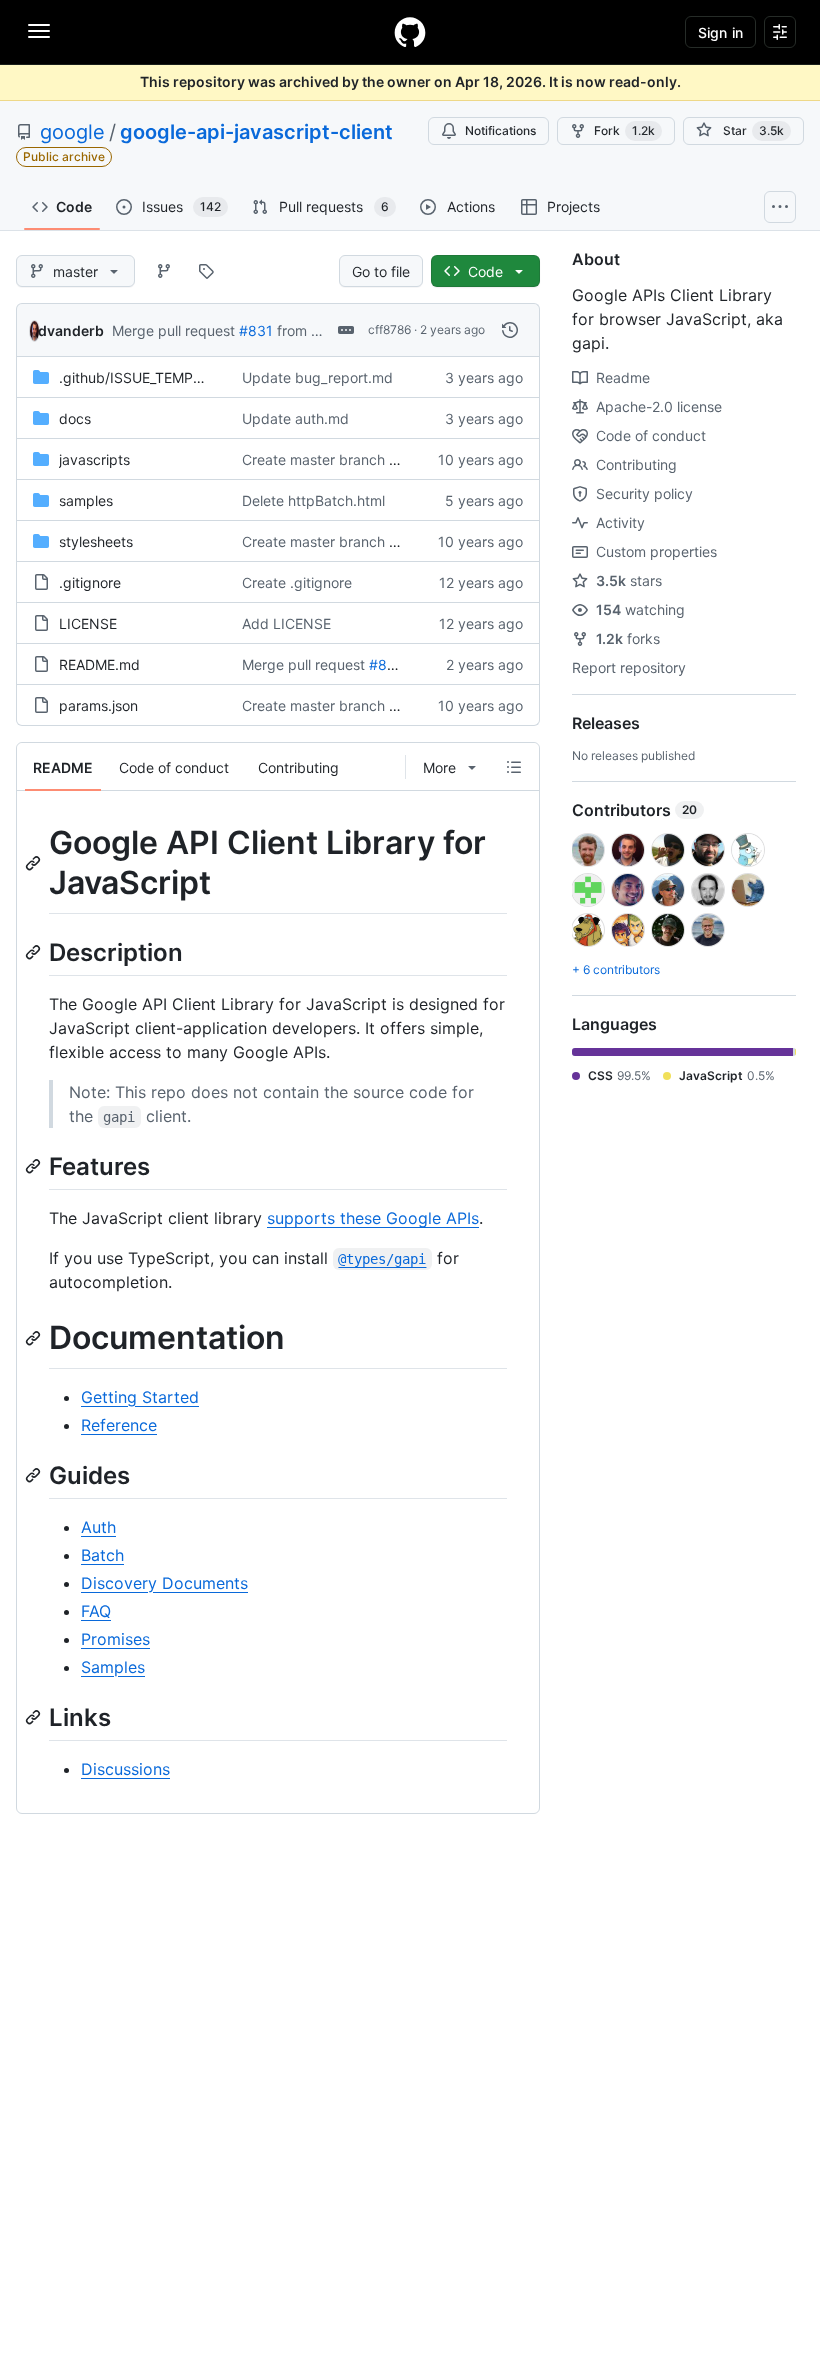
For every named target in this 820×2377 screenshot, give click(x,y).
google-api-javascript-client (256, 132)
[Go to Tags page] (206, 271)
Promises (115, 1639)
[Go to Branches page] (164, 271)
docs (75, 418)
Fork (624, 130)
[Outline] (514, 767)
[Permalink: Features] (35, 1166)
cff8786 (389, 329)
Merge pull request (173, 330)
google (72, 132)
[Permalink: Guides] (35, 1475)
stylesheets (96, 541)
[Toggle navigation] (39, 31)
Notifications (500, 130)
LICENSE (88, 623)
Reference (119, 1425)
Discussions (125, 1769)
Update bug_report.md (317, 377)
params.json (98, 705)
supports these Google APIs (373, 1218)
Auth (98, 1527)
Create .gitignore (297, 582)
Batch (102, 1555)
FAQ (96, 1611)
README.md (99, 664)
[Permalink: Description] (35, 952)
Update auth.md (295, 418)
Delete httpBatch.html (313, 500)
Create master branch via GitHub (349, 459)
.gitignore (90, 582)
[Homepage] (410, 32)
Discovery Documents (164, 1583)
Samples (113, 1667)
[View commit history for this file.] (510, 330)
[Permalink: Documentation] (35, 1338)
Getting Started (140, 1397)
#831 (256, 330)
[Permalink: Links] (35, 1717)
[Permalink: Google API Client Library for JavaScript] (35, 863)
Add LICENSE (286, 623)
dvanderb (71, 330)
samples (86, 500)
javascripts (94, 459)
